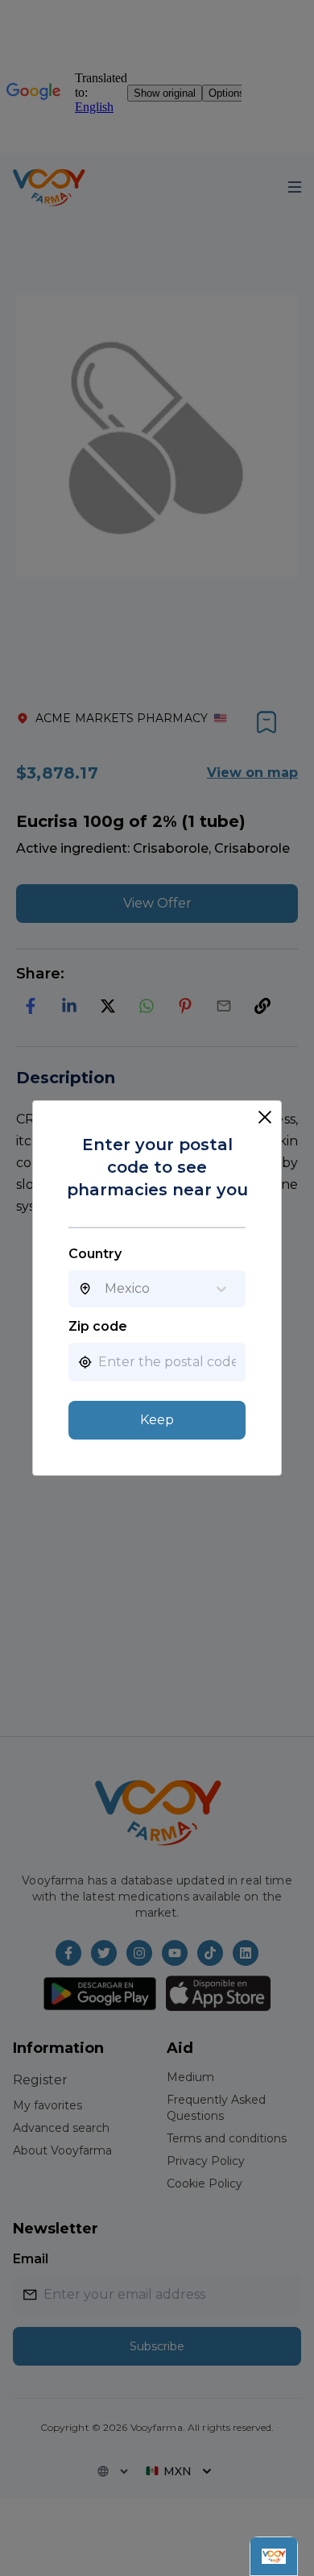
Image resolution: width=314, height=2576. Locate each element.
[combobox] (105, 1289)
